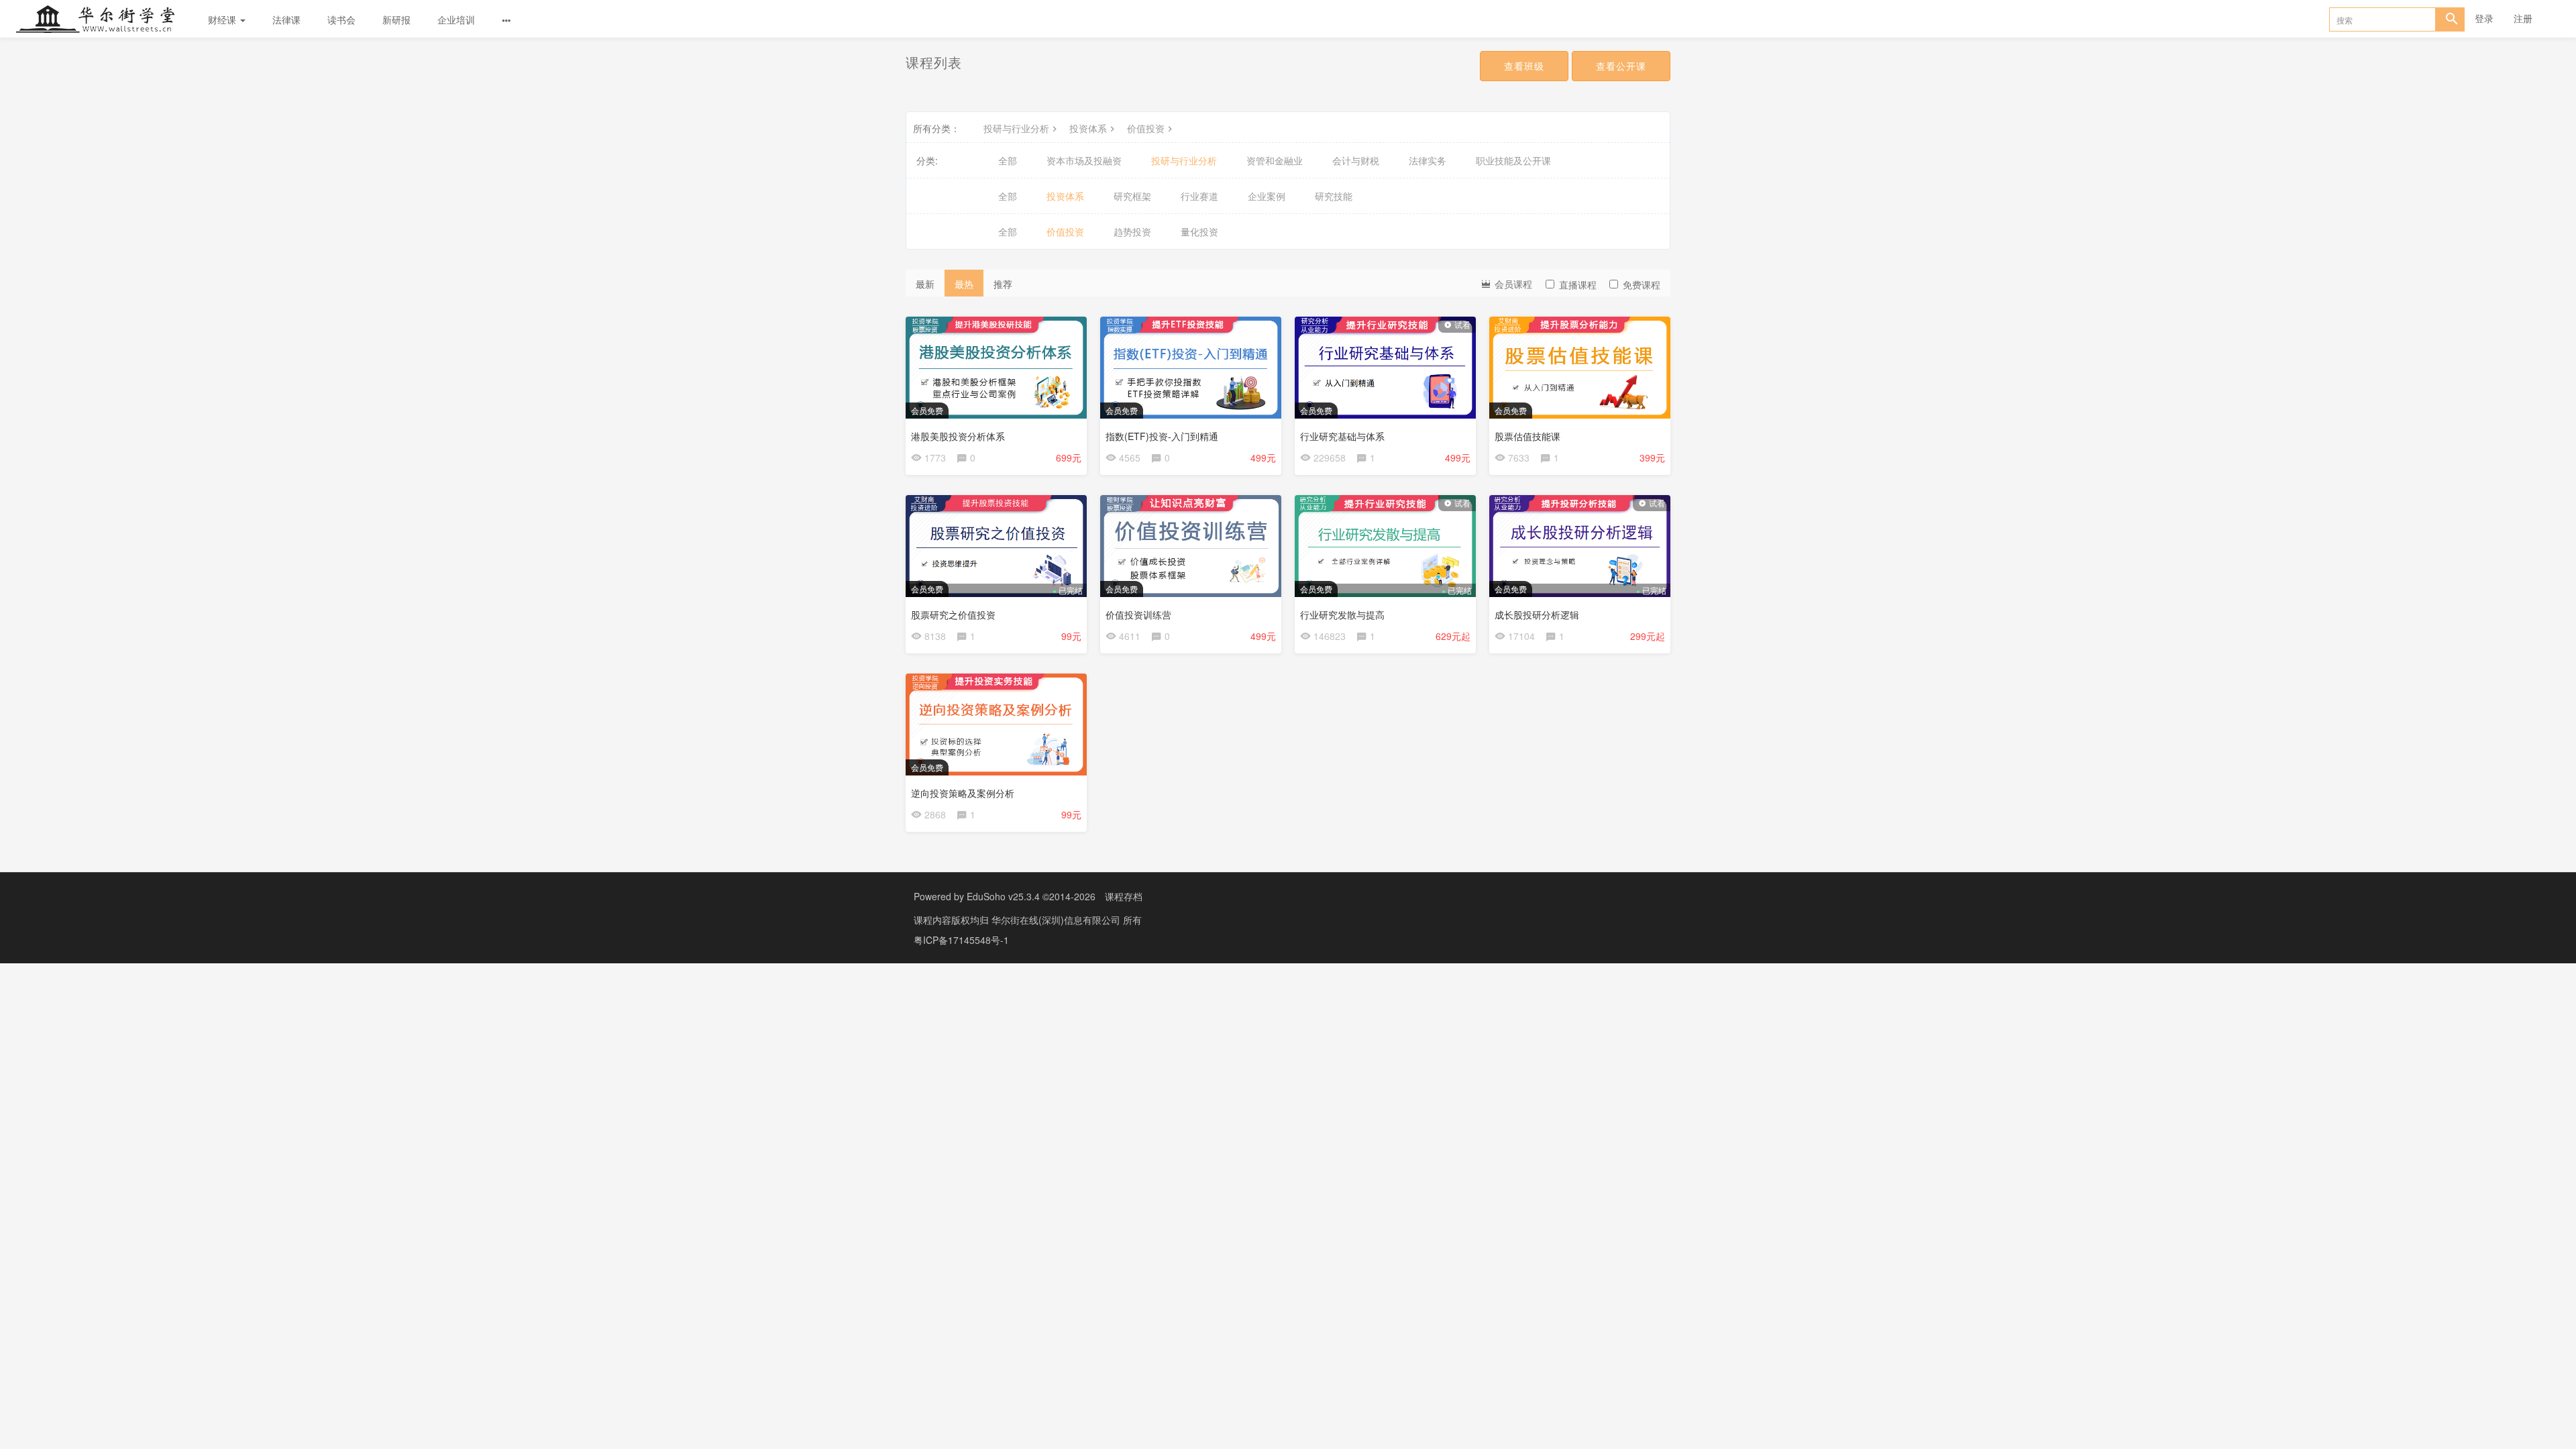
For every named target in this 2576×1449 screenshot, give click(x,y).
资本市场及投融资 (1084, 160)
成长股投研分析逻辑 (1537, 614)
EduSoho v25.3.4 (1003, 896)
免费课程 (1642, 284)
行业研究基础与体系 (1342, 436)
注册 (2523, 18)
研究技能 (1334, 196)
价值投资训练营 (1138, 614)
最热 (964, 284)
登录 (2484, 18)
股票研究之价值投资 (953, 614)
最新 (925, 284)
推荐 (1003, 284)
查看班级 (1524, 66)
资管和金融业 (1275, 160)
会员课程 (1512, 284)
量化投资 (1199, 231)
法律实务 (1428, 160)
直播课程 (1578, 284)
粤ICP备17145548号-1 (961, 940)
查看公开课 (1621, 66)
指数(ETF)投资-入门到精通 (1162, 436)
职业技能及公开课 (1513, 160)
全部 (1008, 160)
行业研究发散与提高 (1342, 614)
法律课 (286, 19)
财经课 (223, 19)
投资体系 (1088, 128)
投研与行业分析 (1016, 128)
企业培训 (456, 19)
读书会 (341, 19)
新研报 (396, 19)
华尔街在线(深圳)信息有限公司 (1057, 920)
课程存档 (1124, 896)
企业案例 (1267, 196)
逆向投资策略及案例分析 (963, 793)
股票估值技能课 (1527, 436)
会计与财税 (1356, 160)
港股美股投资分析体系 (958, 436)
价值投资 (1146, 128)
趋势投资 (1132, 231)
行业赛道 (1199, 196)
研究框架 (1132, 196)
